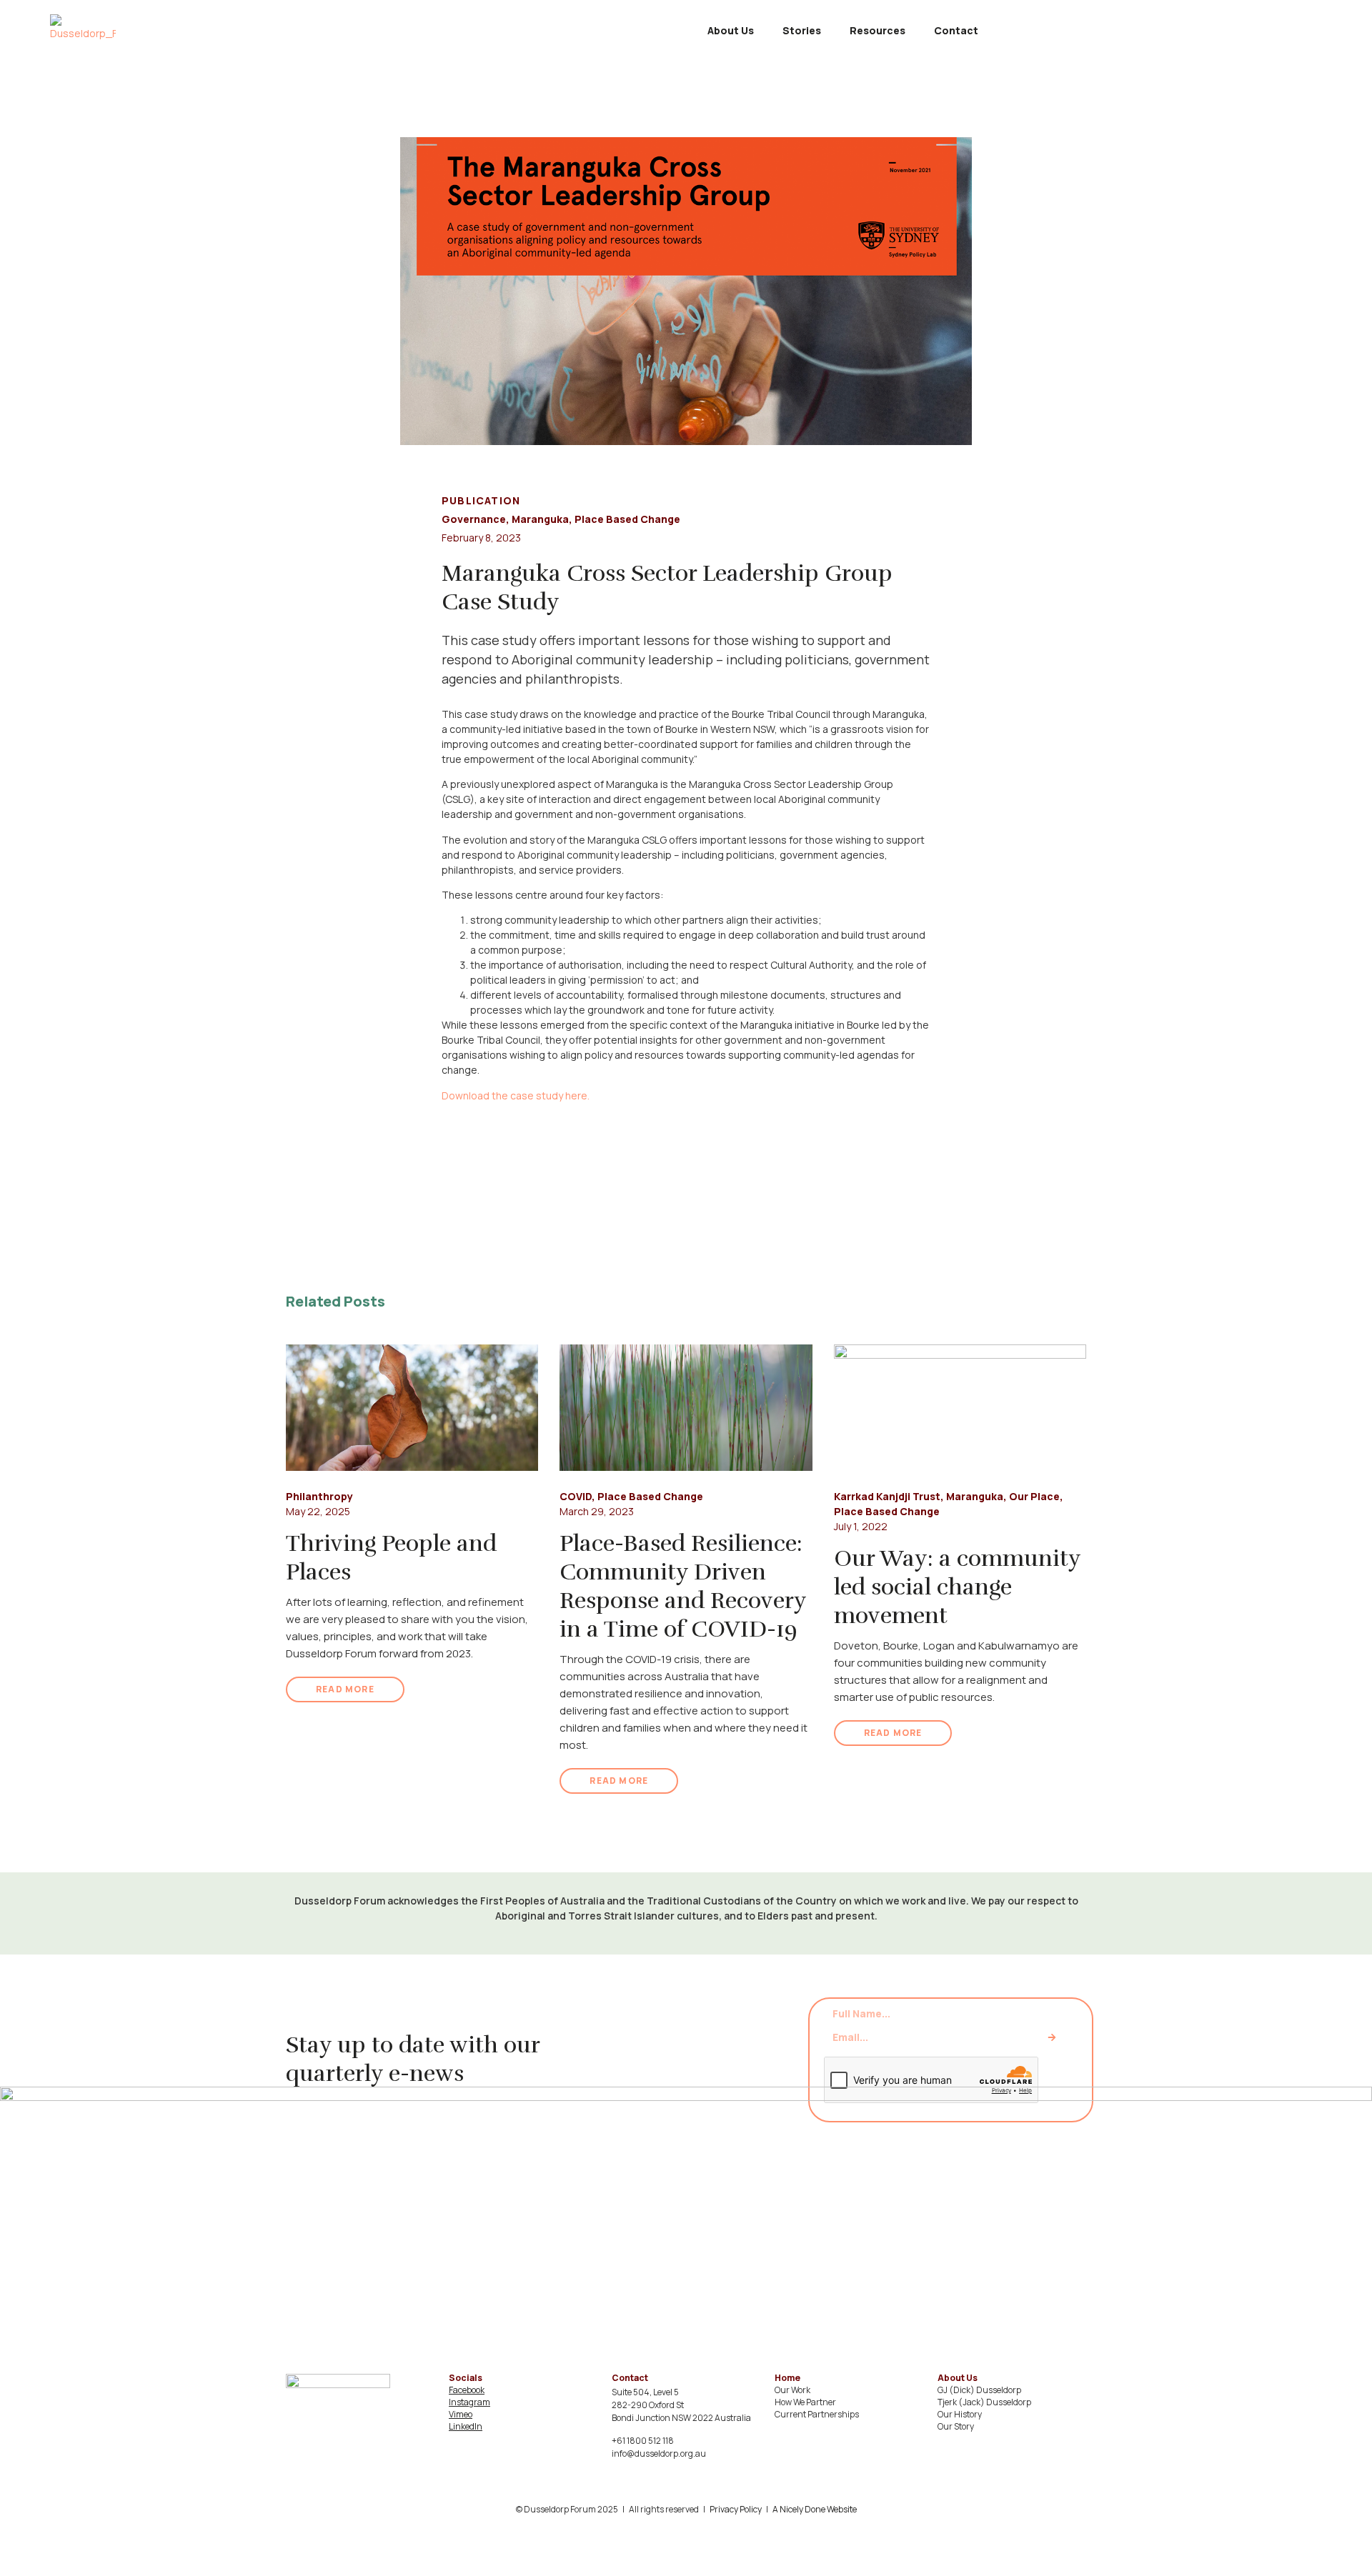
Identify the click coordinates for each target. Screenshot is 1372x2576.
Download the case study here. (516, 1095)
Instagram (469, 2402)
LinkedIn (466, 2426)
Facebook (467, 2390)
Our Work (792, 2390)
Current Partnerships (817, 2414)
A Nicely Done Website (815, 2509)
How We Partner (805, 2402)
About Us (731, 30)
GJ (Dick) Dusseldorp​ (979, 2390)
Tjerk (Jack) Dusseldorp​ (984, 2402)
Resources (878, 30)
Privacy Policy (736, 2509)
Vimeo (461, 2414)
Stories (802, 30)
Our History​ (960, 2414)
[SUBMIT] (1052, 2038)
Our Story (956, 2426)
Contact (956, 30)
